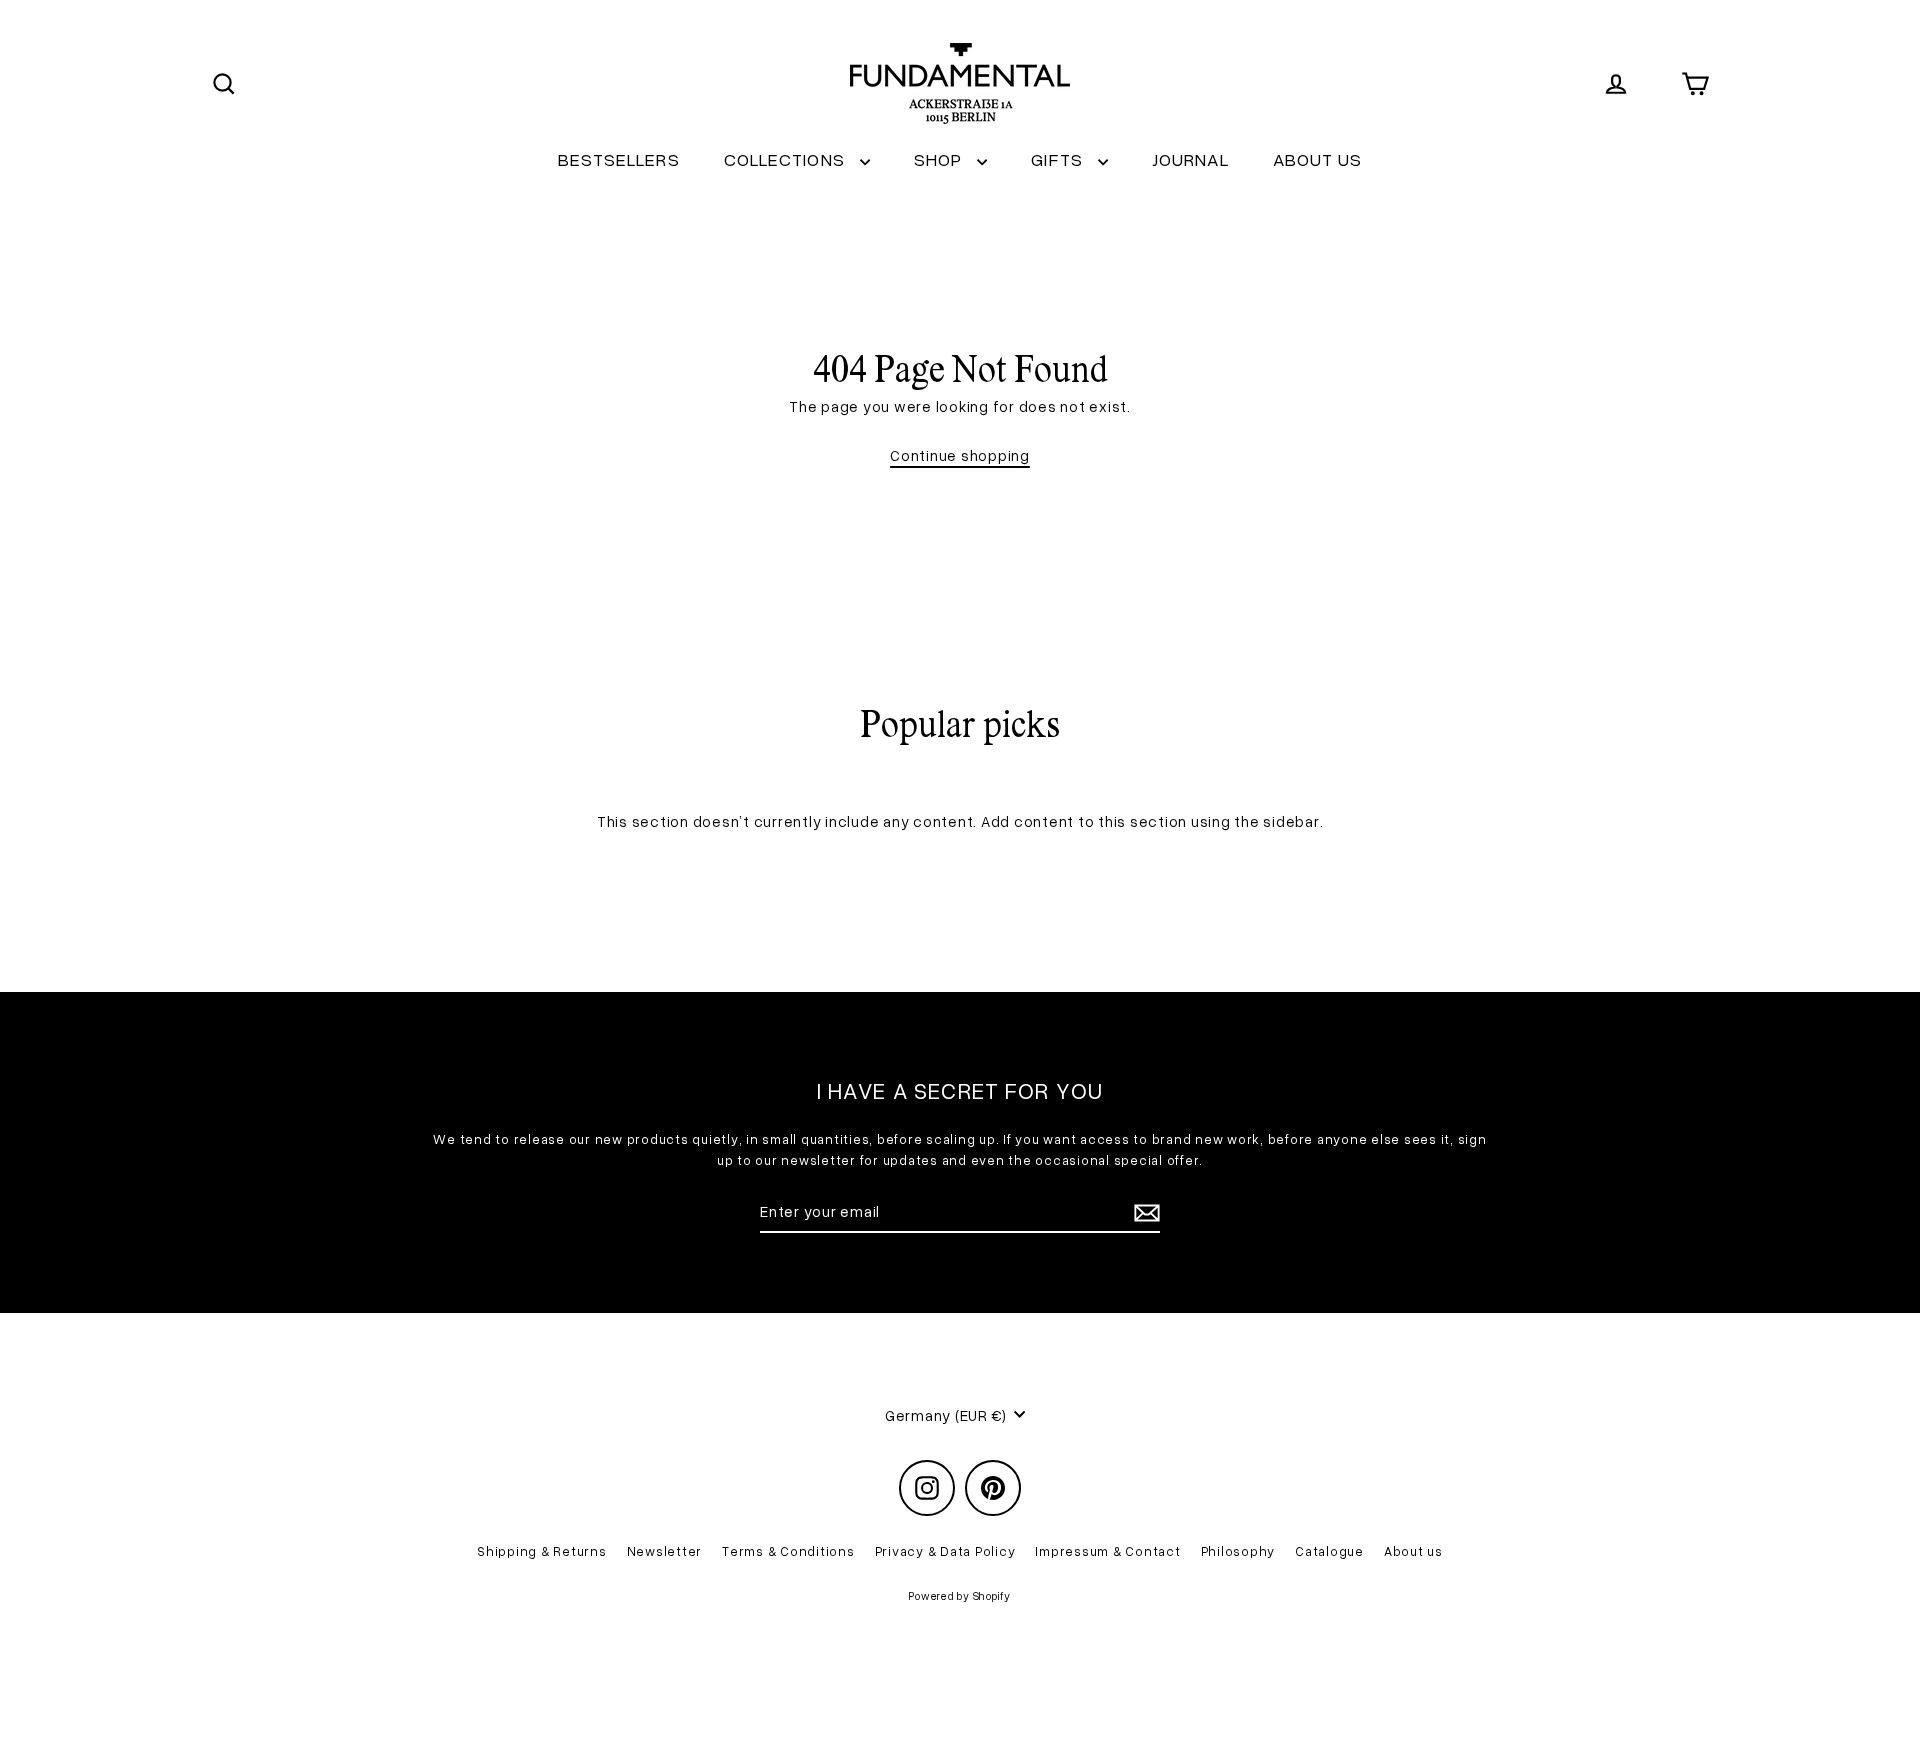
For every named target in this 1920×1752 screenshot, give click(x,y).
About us (1318, 159)
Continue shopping (960, 455)
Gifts (1059, 159)
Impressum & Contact (1107, 1551)
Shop (941, 159)
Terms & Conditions (788, 1551)
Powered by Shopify (960, 1595)
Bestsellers (619, 159)
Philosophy (1238, 1551)
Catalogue (1329, 1551)
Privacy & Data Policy (945, 1551)
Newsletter (665, 1551)
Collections (787, 159)
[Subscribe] (1144, 1212)
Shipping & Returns (542, 1551)
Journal (1190, 159)
